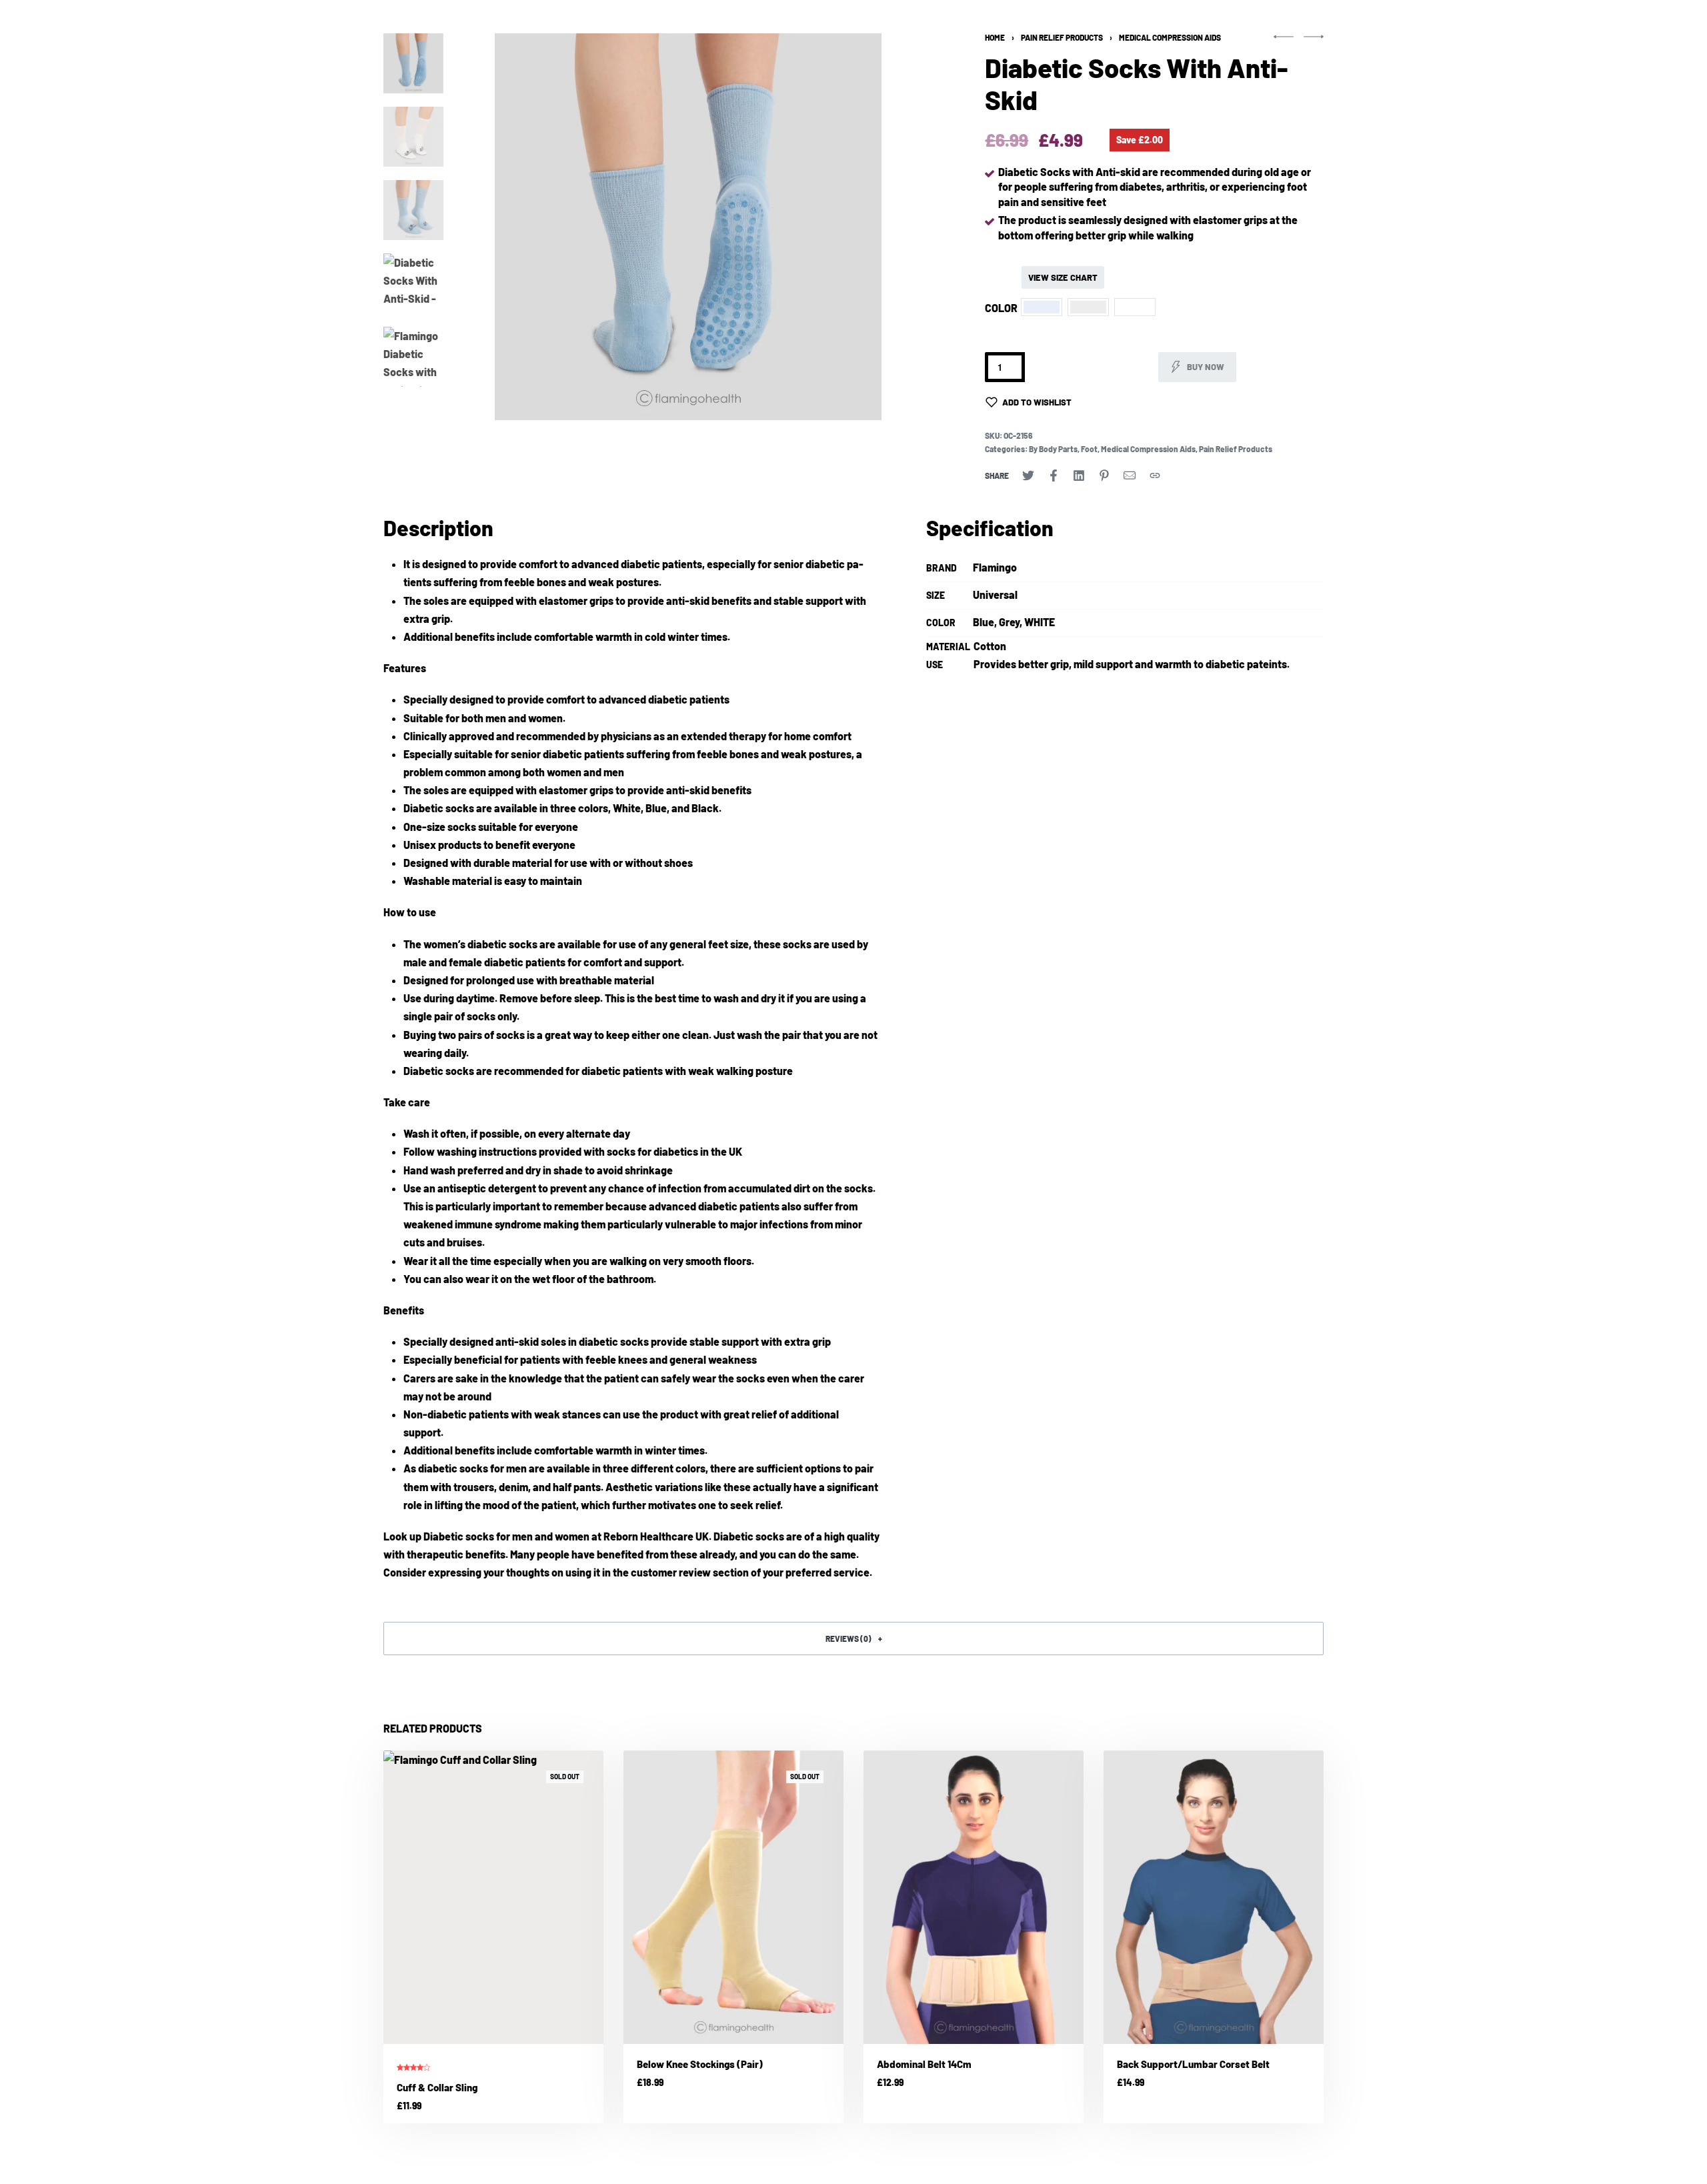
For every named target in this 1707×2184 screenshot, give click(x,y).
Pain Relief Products (1062, 37)
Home (995, 37)
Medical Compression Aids (1170, 37)
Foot (1089, 449)
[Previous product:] (1284, 42)
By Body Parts (1053, 449)
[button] (485, 227)
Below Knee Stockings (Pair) (700, 2064)
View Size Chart (1063, 277)
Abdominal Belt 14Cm (924, 2064)
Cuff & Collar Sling (437, 2087)
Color (1001, 308)
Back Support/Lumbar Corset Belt (1193, 2064)
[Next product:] (1314, 42)
